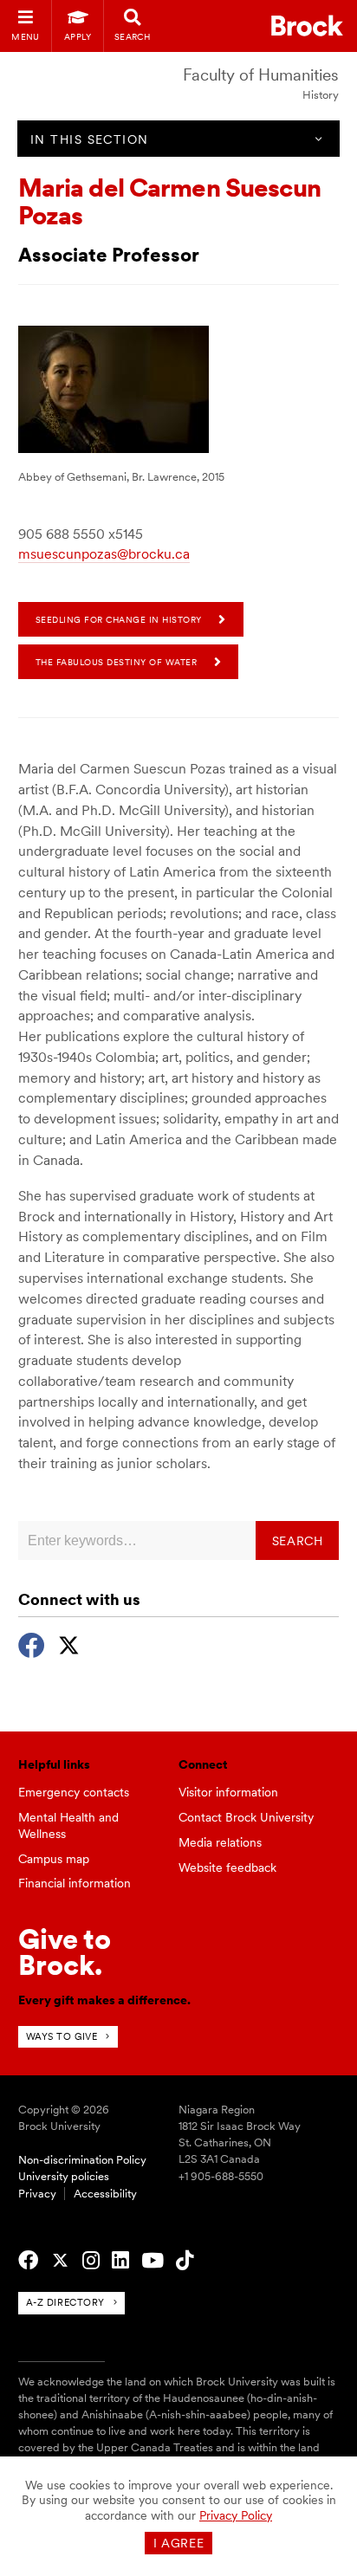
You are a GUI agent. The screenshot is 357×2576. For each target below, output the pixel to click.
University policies (64, 2176)
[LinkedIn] (120, 2261)
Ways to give (62, 2036)
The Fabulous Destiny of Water (117, 662)
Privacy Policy (236, 2515)
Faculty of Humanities (261, 75)
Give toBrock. (65, 1952)
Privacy (37, 2194)
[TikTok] (185, 2261)
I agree (179, 2543)
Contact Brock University (246, 1817)
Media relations (220, 1842)
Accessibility (105, 2194)
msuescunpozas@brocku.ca (104, 554)
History (321, 95)
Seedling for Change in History (119, 619)
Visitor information (228, 1792)
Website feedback (227, 1867)
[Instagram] (91, 2261)
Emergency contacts (74, 1792)
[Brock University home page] (307, 26)
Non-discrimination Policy (82, 2160)
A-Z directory (65, 2302)
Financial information (75, 1883)
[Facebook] (32, 1643)
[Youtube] (153, 2261)
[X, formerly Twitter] (69, 1643)
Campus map (54, 1859)
